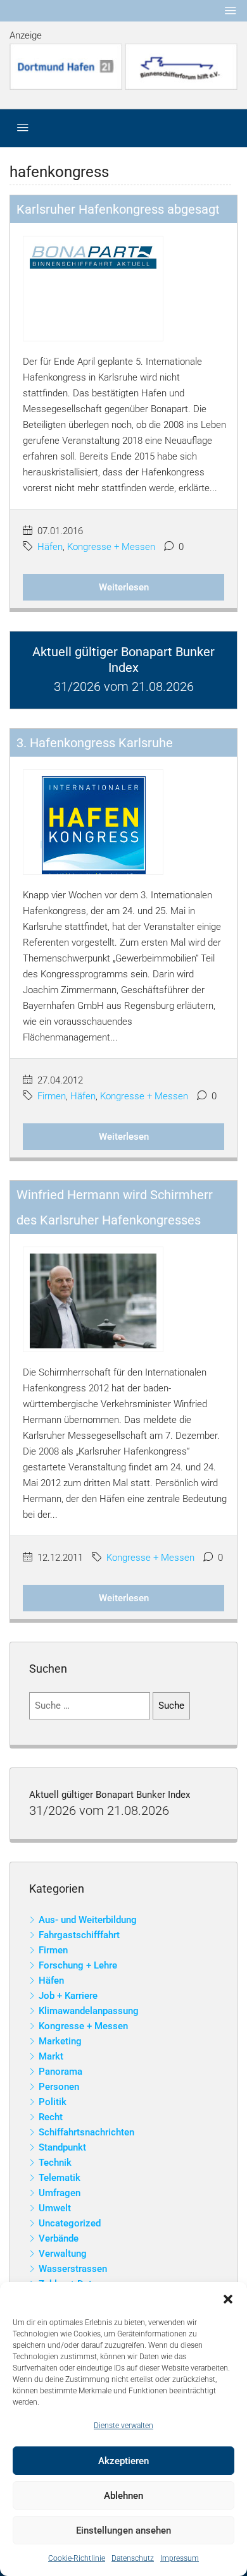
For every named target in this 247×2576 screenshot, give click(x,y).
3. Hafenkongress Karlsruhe (95, 743)
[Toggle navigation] (231, 11)
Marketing (60, 2041)
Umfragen (60, 2193)
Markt (51, 2056)
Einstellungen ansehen (123, 2530)
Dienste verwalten (123, 2426)
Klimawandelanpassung (89, 2011)
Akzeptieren (123, 2461)
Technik (55, 2163)
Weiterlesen (124, 587)
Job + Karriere (68, 1996)
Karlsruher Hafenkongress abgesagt (118, 209)
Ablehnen (123, 2496)
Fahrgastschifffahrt (79, 1935)
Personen (59, 2087)
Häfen (50, 547)
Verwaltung (63, 2254)
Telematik (60, 2178)
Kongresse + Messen (111, 547)
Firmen (52, 1096)
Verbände (59, 2238)
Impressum (180, 2558)
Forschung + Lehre (78, 1965)
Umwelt (55, 2208)
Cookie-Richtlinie (77, 2558)
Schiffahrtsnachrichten (86, 2132)
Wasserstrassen (73, 2269)
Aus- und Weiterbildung (88, 1920)
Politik (53, 2102)
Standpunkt (62, 2147)
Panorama (60, 2072)
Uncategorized (70, 2223)
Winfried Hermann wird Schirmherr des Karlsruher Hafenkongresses (115, 1207)
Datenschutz (133, 2558)
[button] (228, 2298)
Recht (51, 2117)
